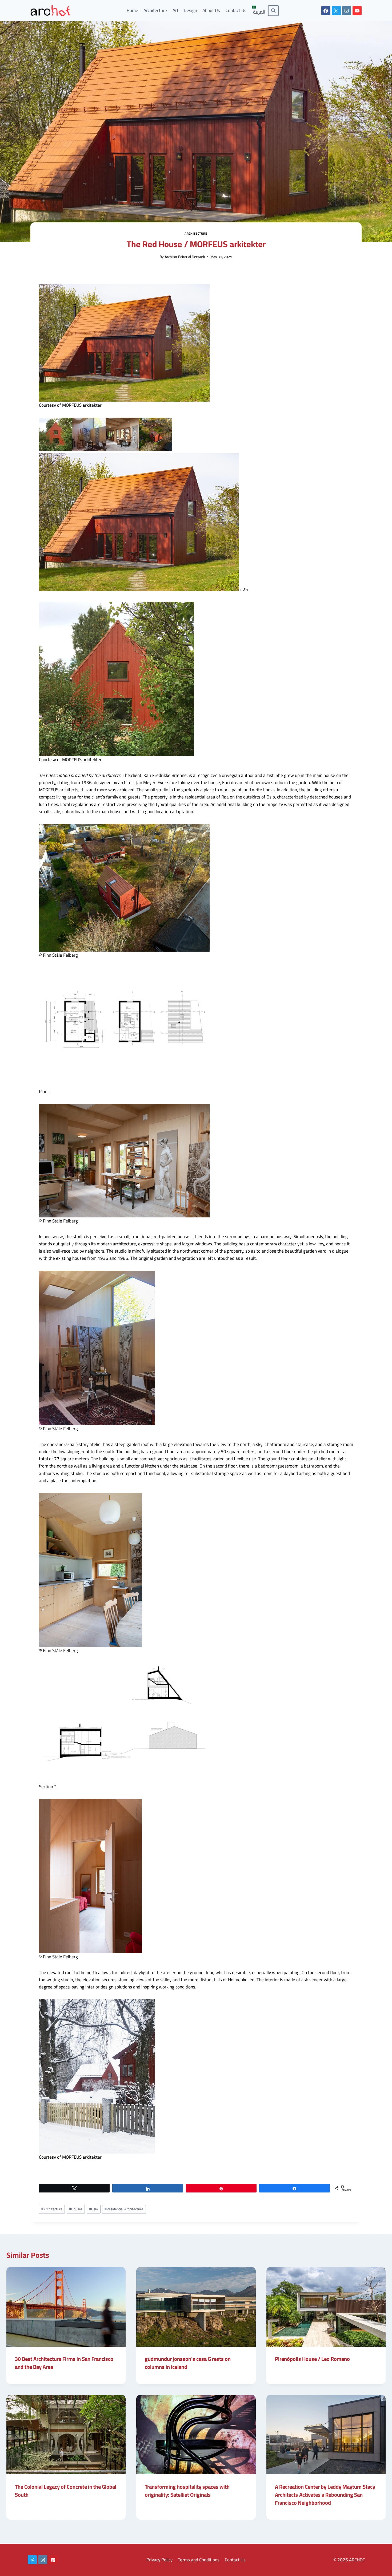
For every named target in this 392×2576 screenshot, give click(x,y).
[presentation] (66, 2307)
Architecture (155, 10)
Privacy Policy (159, 2560)
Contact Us (236, 10)
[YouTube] (357, 11)
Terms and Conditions (199, 2560)
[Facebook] (326, 11)
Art (175, 10)
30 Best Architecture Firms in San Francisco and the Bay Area (64, 2363)
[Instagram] (347, 11)
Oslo (93, 2209)
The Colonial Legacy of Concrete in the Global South (66, 2491)
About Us (211, 10)
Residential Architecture (124, 2209)
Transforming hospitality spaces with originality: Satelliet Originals (187, 2491)
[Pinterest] (53, 2560)
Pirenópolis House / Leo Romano (312, 2359)
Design (190, 10)
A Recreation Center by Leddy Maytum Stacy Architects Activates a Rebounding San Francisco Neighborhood (325, 2495)
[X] (336, 11)
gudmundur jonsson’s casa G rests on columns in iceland (188, 2363)
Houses (76, 2209)
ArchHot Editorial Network (185, 257)
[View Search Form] (273, 11)
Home (132, 10)
